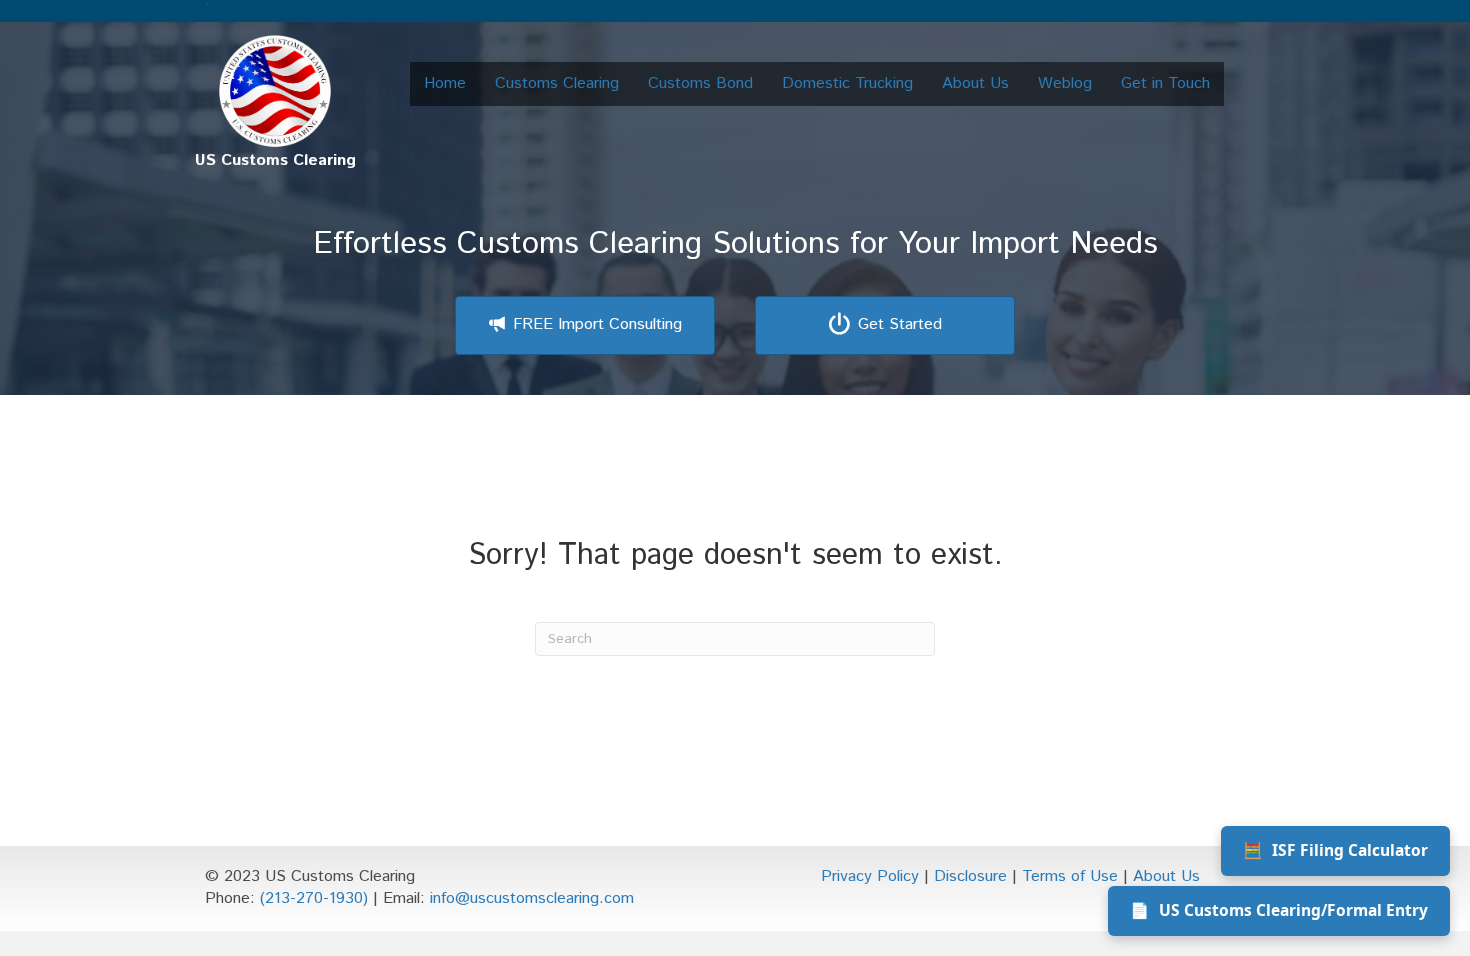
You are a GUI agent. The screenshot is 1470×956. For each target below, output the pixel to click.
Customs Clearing (557, 83)
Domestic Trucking (847, 83)
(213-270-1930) (314, 898)
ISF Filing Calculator (1335, 850)
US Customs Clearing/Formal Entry (1279, 910)
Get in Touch (1165, 83)
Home (445, 83)
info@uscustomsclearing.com (532, 898)
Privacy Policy (870, 876)
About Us (975, 83)
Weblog (1065, 83)
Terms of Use (1070, 876)
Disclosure (970, 876)
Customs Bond (700, 83)
